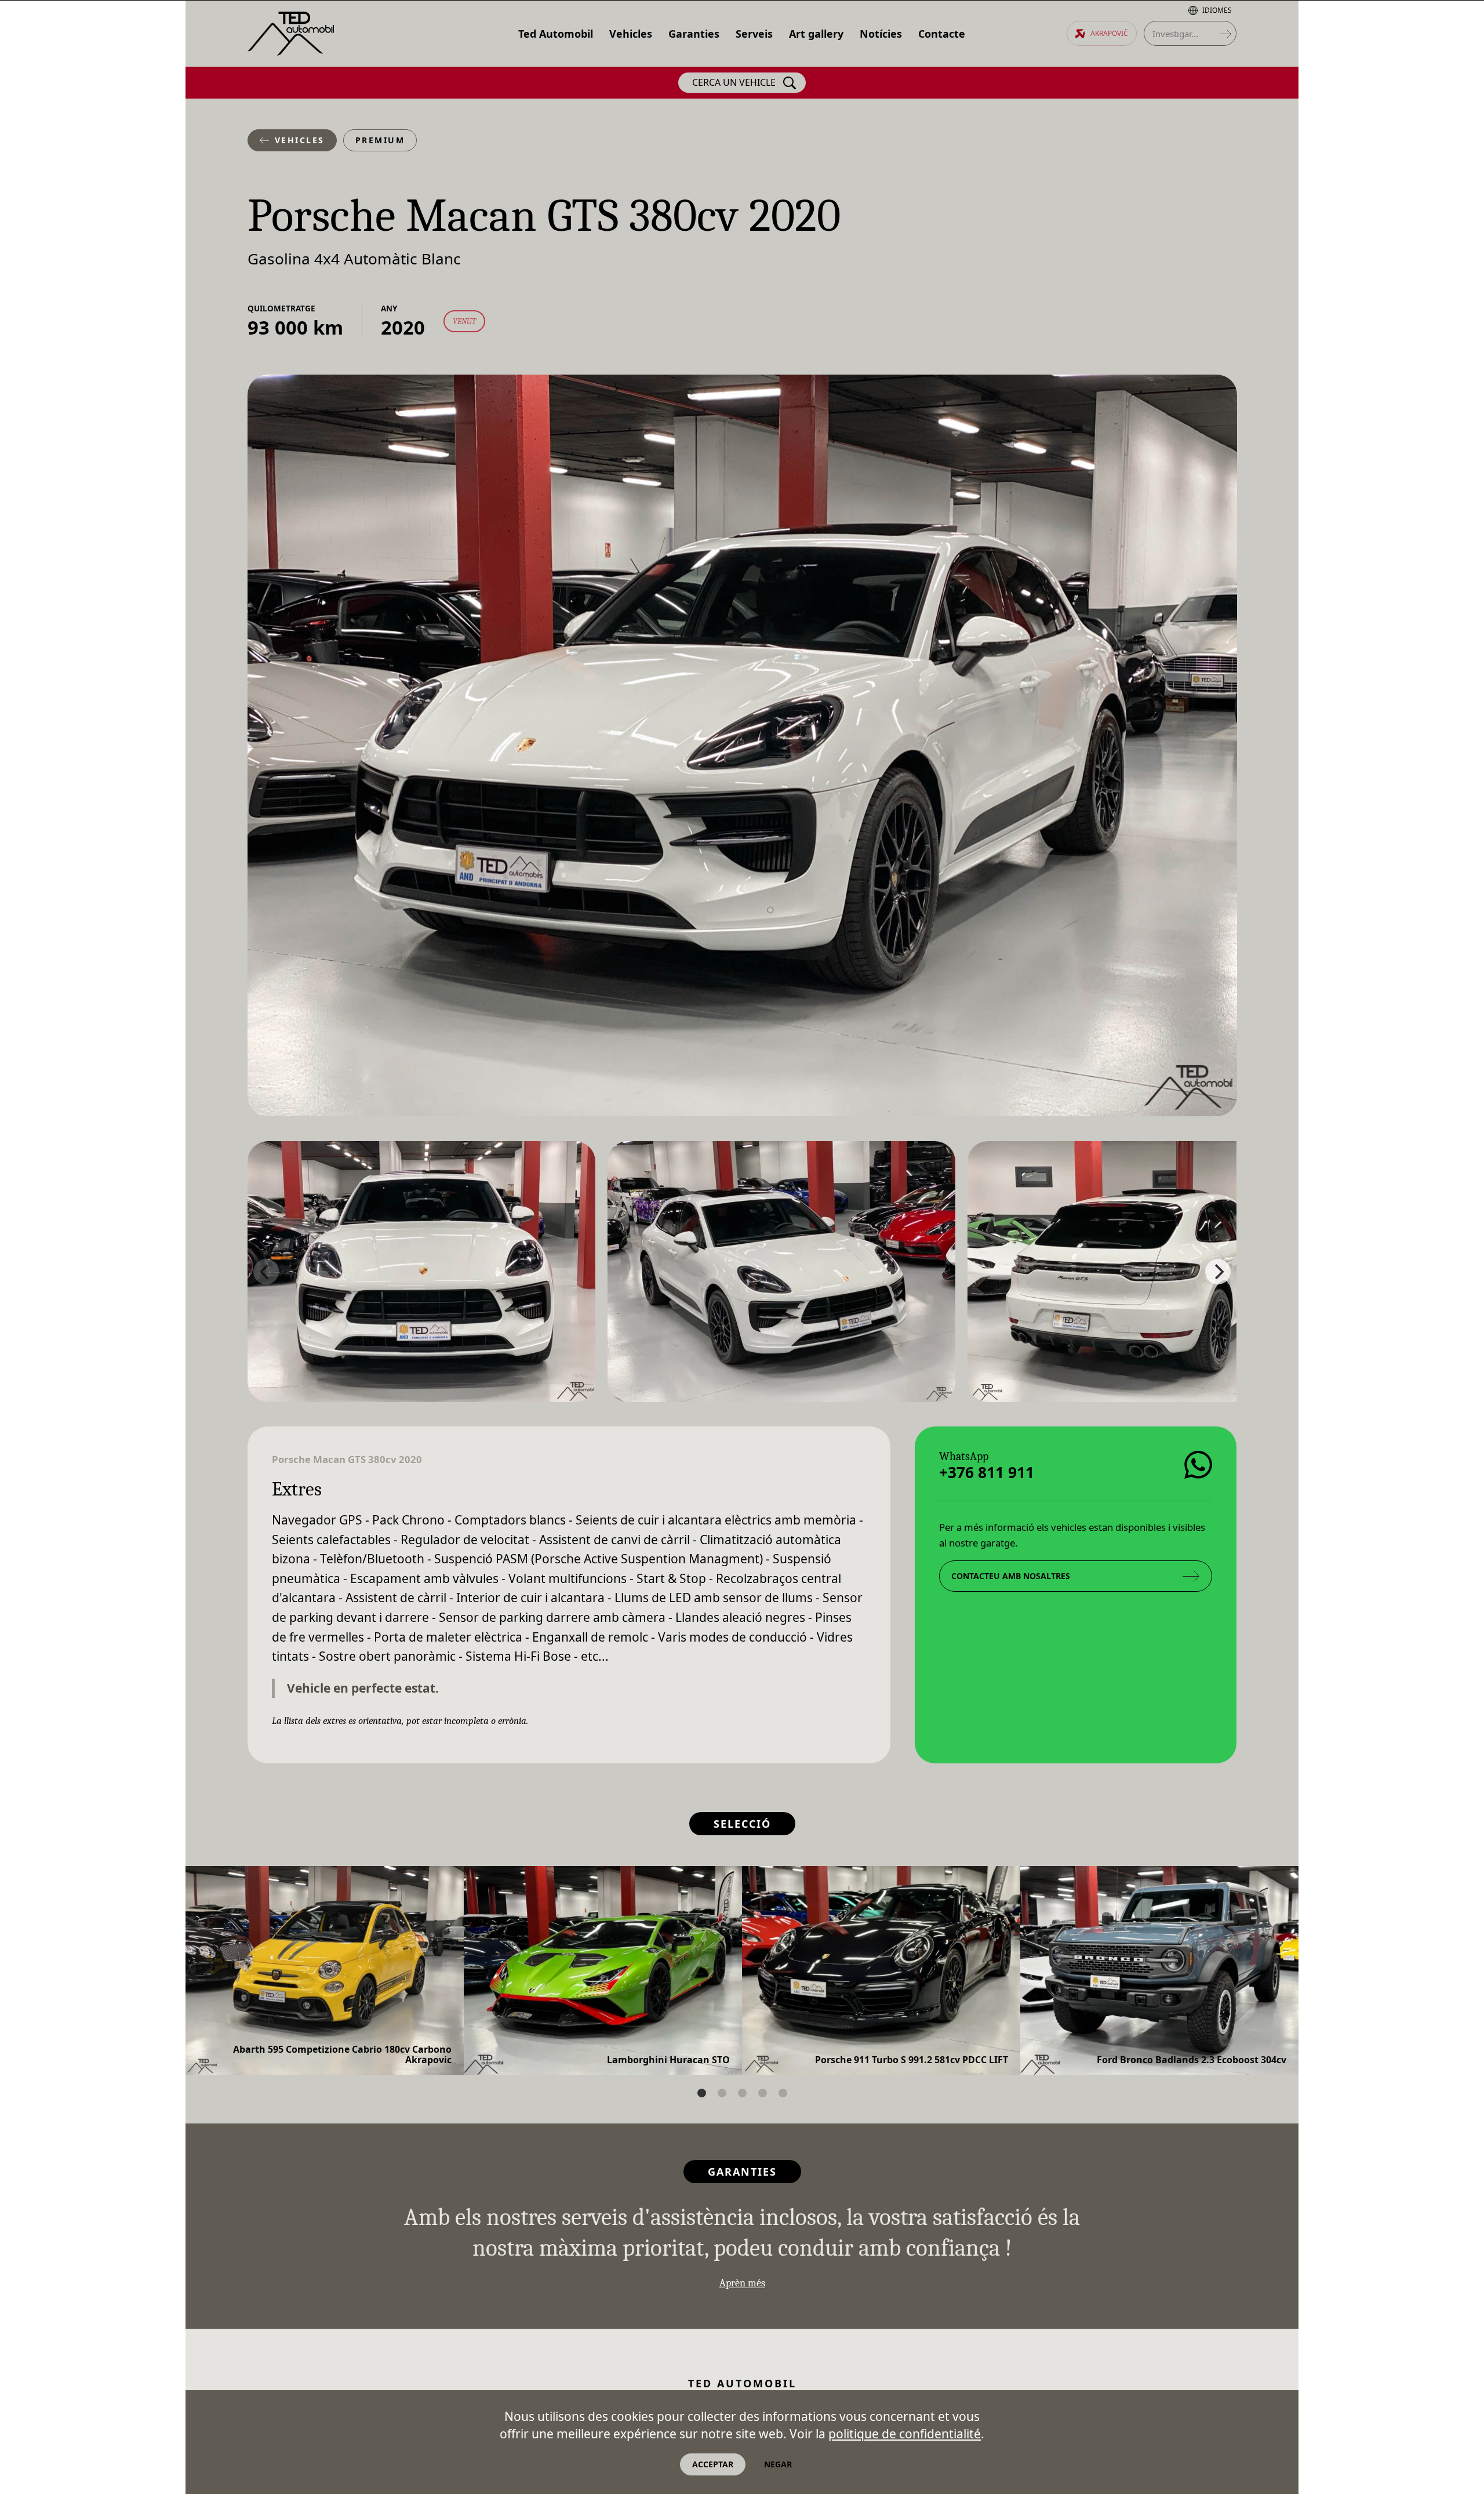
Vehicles (300, 140)
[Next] (1218, 1272)
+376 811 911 (987, 1472)
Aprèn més (742, 2283)
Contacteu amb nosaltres (1011, 1576)
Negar (778, 2464)
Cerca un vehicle (734, 82)
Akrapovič (1109, 33)
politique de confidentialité (905, 2434)
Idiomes (1217, 10)
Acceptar (713, 2464)
